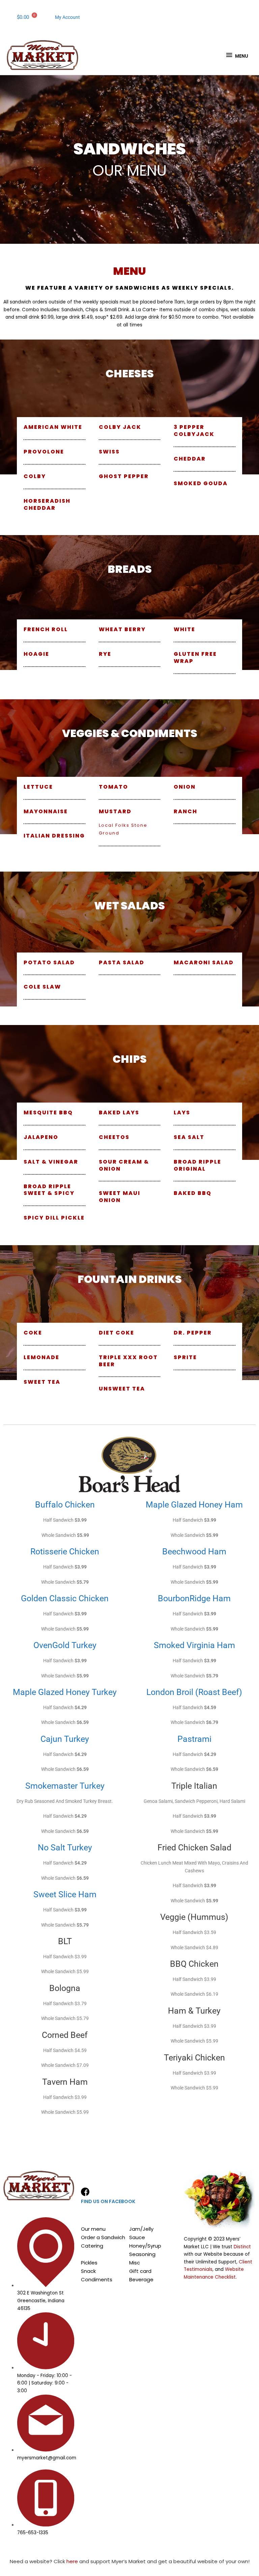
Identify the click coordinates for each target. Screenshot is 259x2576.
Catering (92, 2246)
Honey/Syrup (145, 2246)
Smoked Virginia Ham (194, 1645)
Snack (88, 2271)
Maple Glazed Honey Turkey (65, 1692)
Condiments (97, 2279)
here (72, 2561)
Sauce (137, 2237)
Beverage (141, 2279)
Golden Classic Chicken (65, 1598)
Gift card (140, 2271)
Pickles (89, 2263)
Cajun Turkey (65, 1739)
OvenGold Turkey (65, 1645)
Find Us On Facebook (108, 2201)
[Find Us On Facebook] (85, 2192)
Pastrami (194, 1739)
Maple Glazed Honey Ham (194, 1505)
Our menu (93, 2229)
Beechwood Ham (194, 1552)
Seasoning (142, 2254)
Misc (135, 2263)
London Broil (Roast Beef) (194, 1692)
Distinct (242, 2247)
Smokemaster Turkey (65, 1786)
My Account (67, 17)
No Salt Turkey (65, 1848)
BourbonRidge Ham (194, 1598)
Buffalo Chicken (65, 1505)
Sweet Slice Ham (65, 1894)
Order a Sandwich (103, 2237)
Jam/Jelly (141, 2229)
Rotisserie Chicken (65, 1552)
